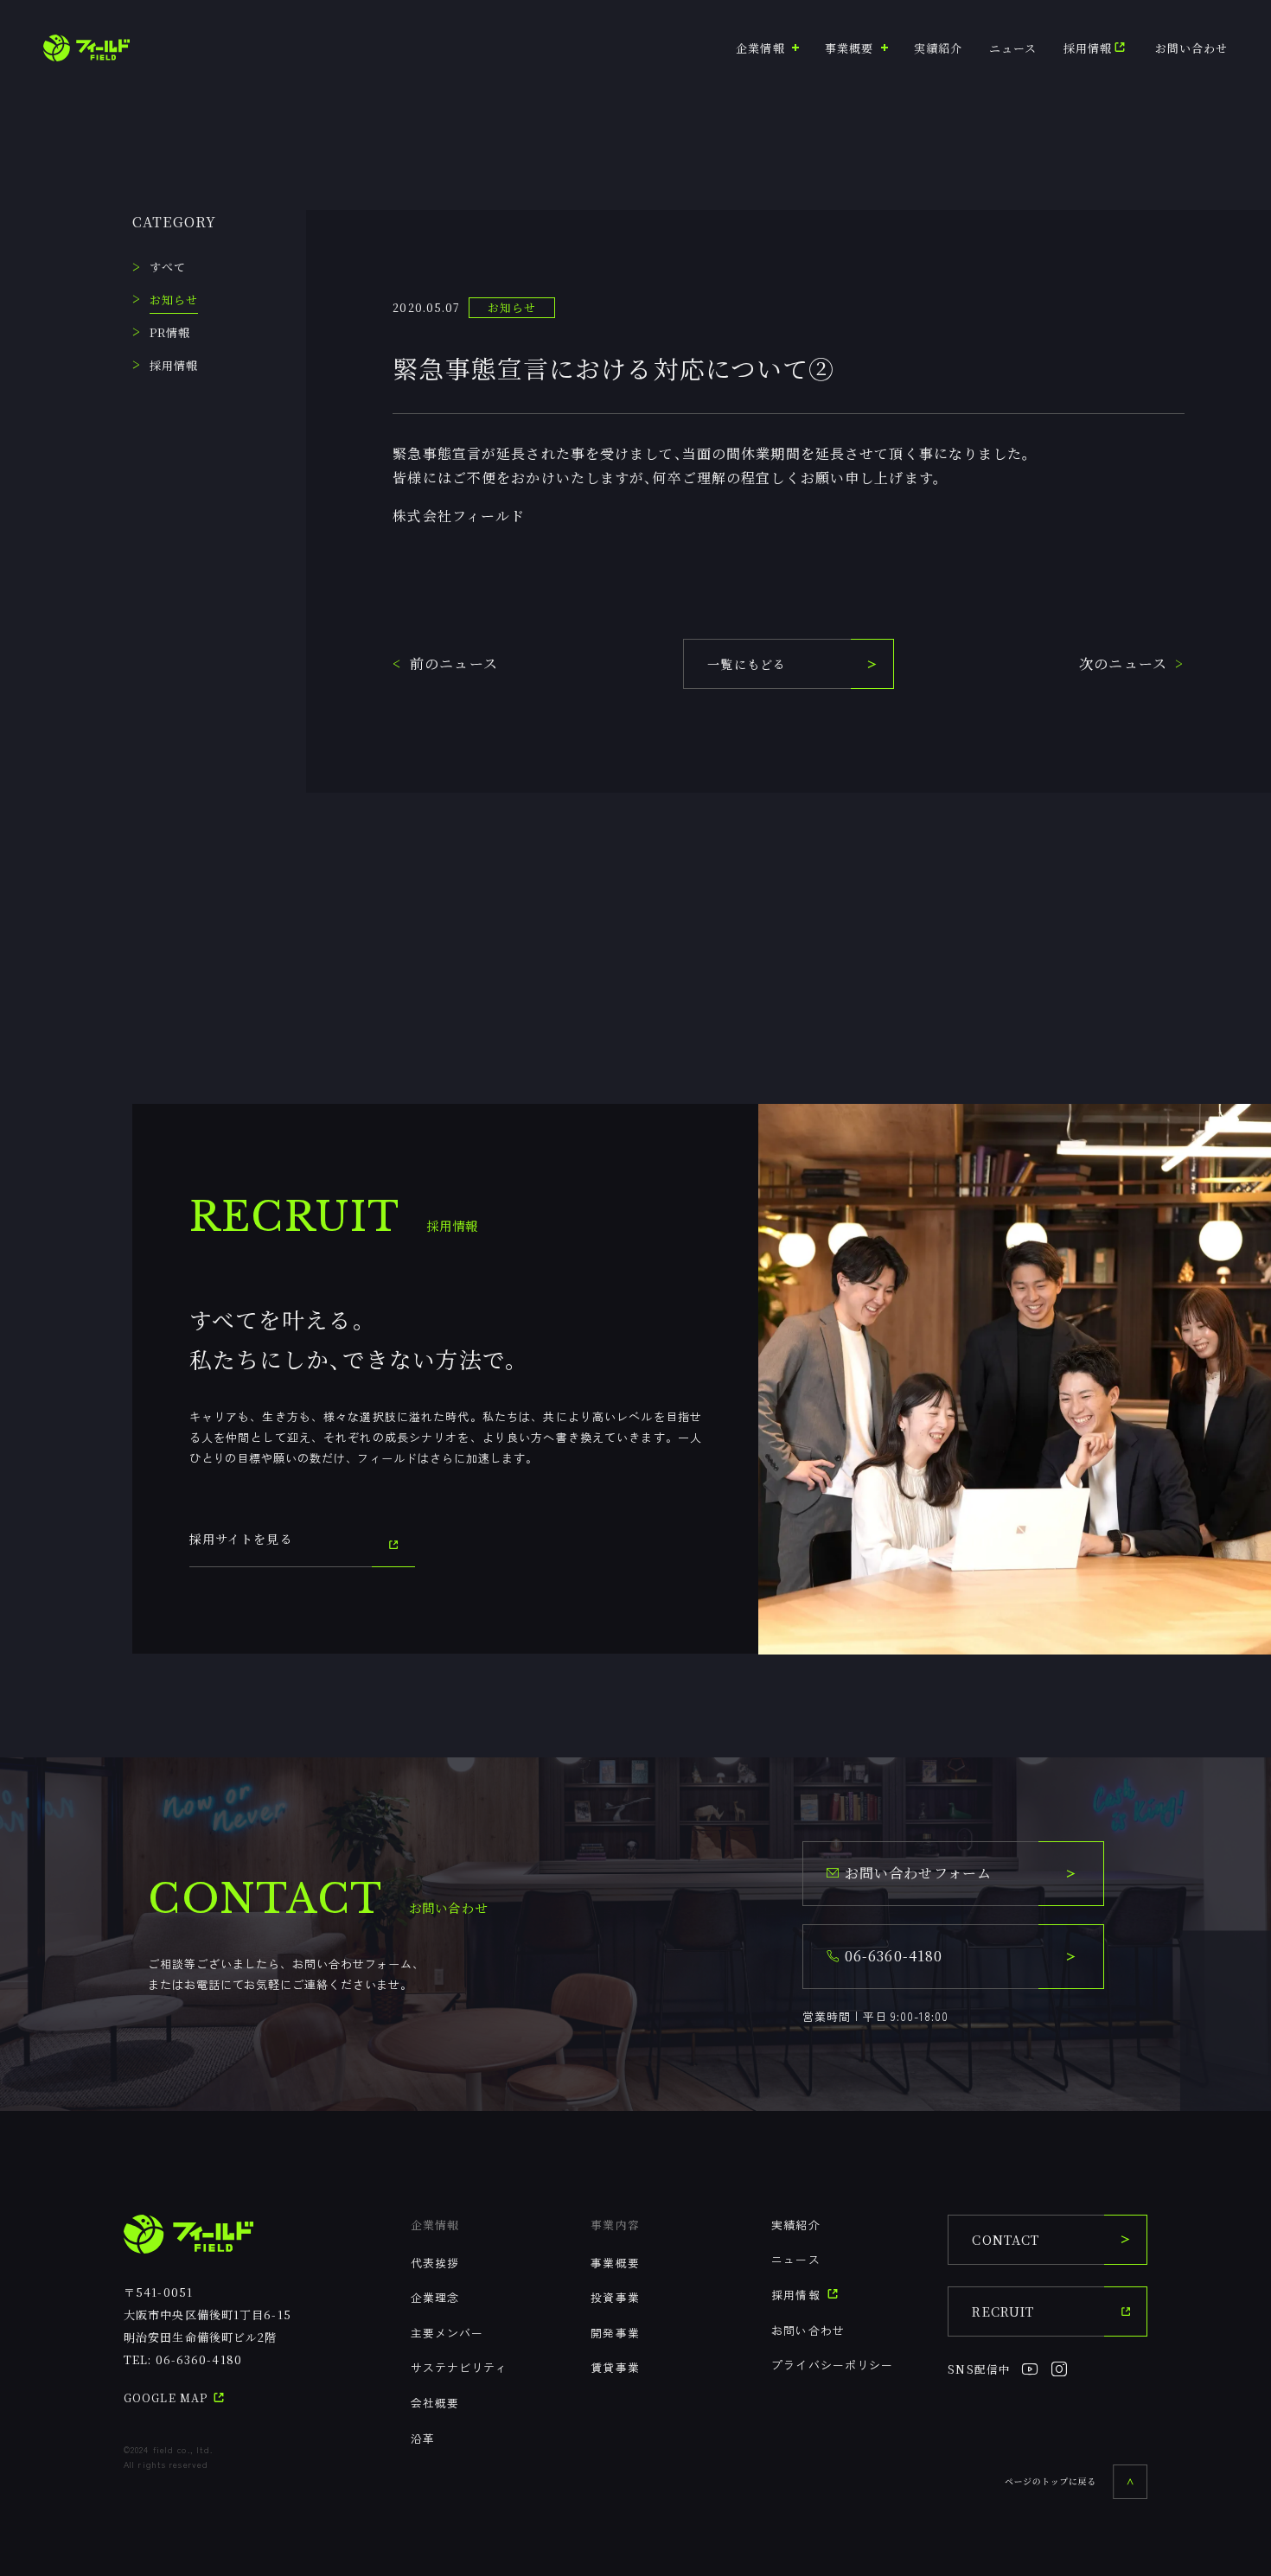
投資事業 (615, 2297)
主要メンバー (447, 2333)
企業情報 (435, 2225)
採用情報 (1088, 48)
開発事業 (615, 2333)
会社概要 (435, 2403)
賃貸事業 (615, 2367)
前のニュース (454, 663)
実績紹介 (938, 48)
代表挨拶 (435, 2263)
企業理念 (435, 2297)
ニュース (1013, 48)
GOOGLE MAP (167, 2398)
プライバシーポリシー (832, 2365)
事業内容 (615, 2225)
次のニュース (1123, 663)
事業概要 (615, 2263)
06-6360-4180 (199, 2359)
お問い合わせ (1192, 48)
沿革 (423, 2438)
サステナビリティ (460, 2367)
